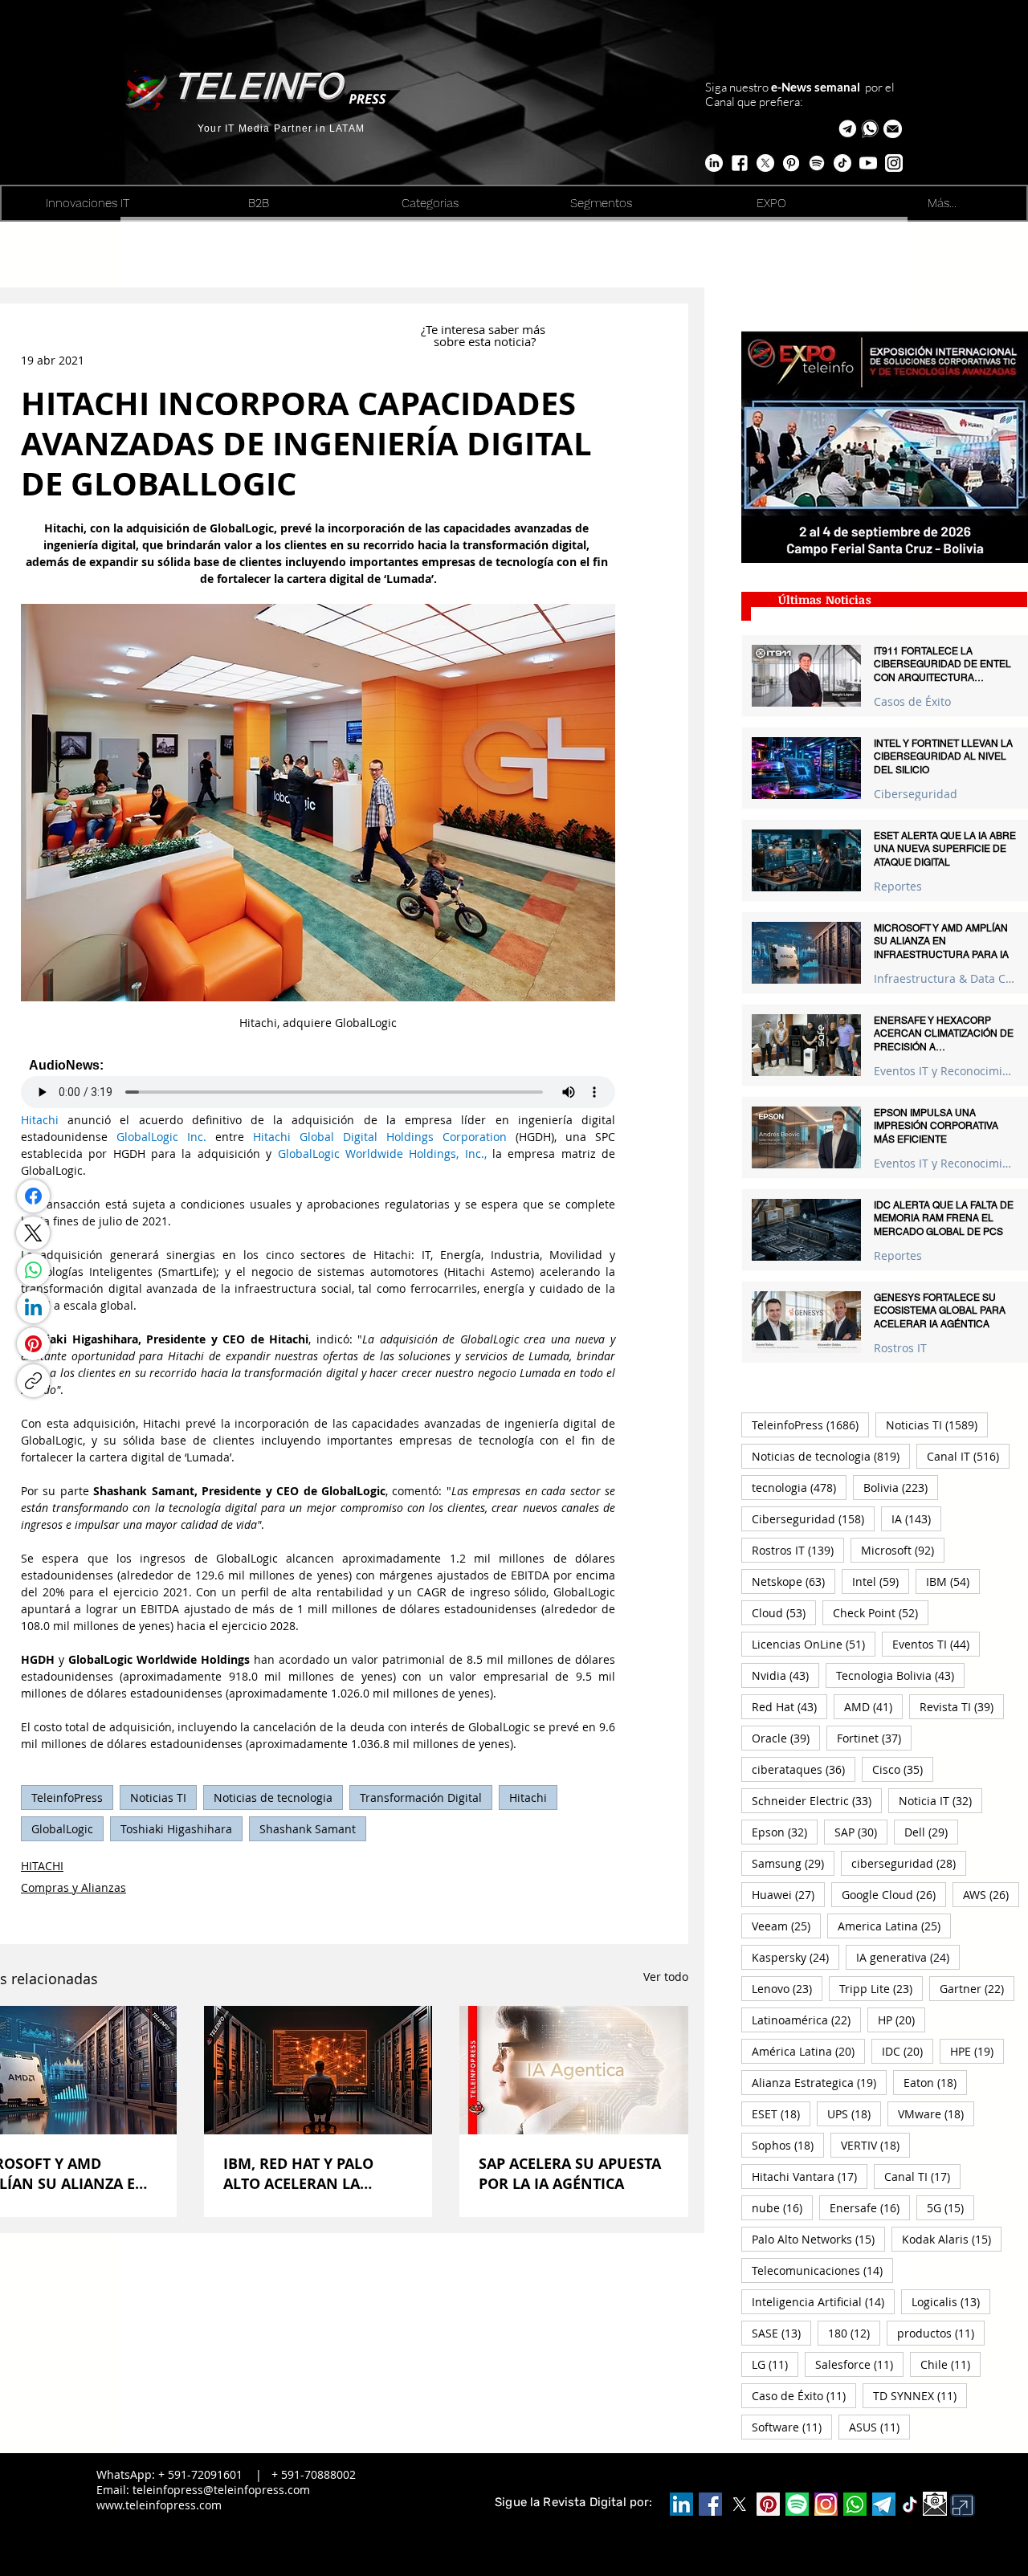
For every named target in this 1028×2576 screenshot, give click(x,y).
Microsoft (903, 1550)
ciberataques (804, 1769)
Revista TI (962, 1706)
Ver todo (666, 1977)
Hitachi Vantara (810, 2176)
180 (854, 2333)
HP (902, 2020)
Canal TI (922, 2176)
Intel (881, 1581)
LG (775, 2364)
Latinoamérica (806, 2020)
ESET (781, 2113)
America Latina (894, 1926)
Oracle (786, 1738)
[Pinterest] (33, 1344)
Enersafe (870, 2207)
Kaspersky (795, 1957)
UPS (854, 2113)
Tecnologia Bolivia (900, 1675)
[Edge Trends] (817, 163)
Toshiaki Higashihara (176, 1829)
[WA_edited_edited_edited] (855, 2504)
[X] (765, 163)
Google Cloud (894, 1894)
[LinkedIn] (33, 1307)
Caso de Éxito (804, 2395)
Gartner (977, 1988)
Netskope (793, 1581)
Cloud (784, 1612)
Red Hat (789, 1706)
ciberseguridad (909, 1863)
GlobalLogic (62, 1829)
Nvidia (785, 1675)
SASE (781, 2333)
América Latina (808, 2051)
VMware (936, 2113)
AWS (991, 1894)
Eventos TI (936, 1644)
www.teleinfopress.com (159, 2505)
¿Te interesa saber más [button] (485, 329)
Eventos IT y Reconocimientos (945, 1071)
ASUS (879, 2427)
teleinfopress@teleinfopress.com (221, 2490)
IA (916, 1518)
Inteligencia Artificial (823, 2301)
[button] (893, 129)
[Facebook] (33, 1196)
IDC (908, 2051)
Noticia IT (940, 1800)
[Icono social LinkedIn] (681, 2504)
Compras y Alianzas (73, 1887)
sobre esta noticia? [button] (485, 341)
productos (941, 2333)
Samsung (793, 1863)
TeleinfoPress (67, 1797)
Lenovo (787, 1988)
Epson (785, 1832)
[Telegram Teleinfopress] (848, 129)
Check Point (881, 1612)
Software (792, 2427)
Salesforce (859, 2364)
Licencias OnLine (814, 1644)
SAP (861, 1832)
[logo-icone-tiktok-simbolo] (910, 2505)
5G (950, 2207)
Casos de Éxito (912, 701)
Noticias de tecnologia (273, 1797)
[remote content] (318, 1083)
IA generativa (908, 1957)
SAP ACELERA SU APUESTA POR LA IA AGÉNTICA (570, 2174)
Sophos (788, 2145)
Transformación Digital (421, 1797)
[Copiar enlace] (33, 1381)
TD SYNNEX (920, 2395)
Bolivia (901, 1487)
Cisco (903, 1769)
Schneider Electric (817, 1800)
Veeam (786, 1926)
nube (782, 2207)
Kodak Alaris (952, 2239)
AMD (873, 1706)
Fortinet (874, 1738)
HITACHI (42, 1866)
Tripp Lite (881, 1988)
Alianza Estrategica (819, 2082)
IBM (953, 1581)
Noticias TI (158, 1797)
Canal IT (968, 1456)
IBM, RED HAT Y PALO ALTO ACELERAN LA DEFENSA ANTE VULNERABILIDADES (298, 2174)
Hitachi (528, 1797)
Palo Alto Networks (818, 2239)
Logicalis (951, 2301)
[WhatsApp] (33, 1270)
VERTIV (875, 2145)
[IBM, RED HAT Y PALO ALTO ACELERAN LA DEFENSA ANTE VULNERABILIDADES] (318, 2070)
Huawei (788, 1894)
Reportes (898, 886)
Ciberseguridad (916, 794)
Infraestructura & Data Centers (945, 978)
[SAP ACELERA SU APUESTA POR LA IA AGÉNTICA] (574, 2070)
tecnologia (799, 1487)
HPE (977, 2051)
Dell (931, 1832)
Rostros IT (900, 1348)
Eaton (935, 2082)
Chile (950, 2364)
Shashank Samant (308, 1829)
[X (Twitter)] (33, 1233)
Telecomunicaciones (822, 2270)
